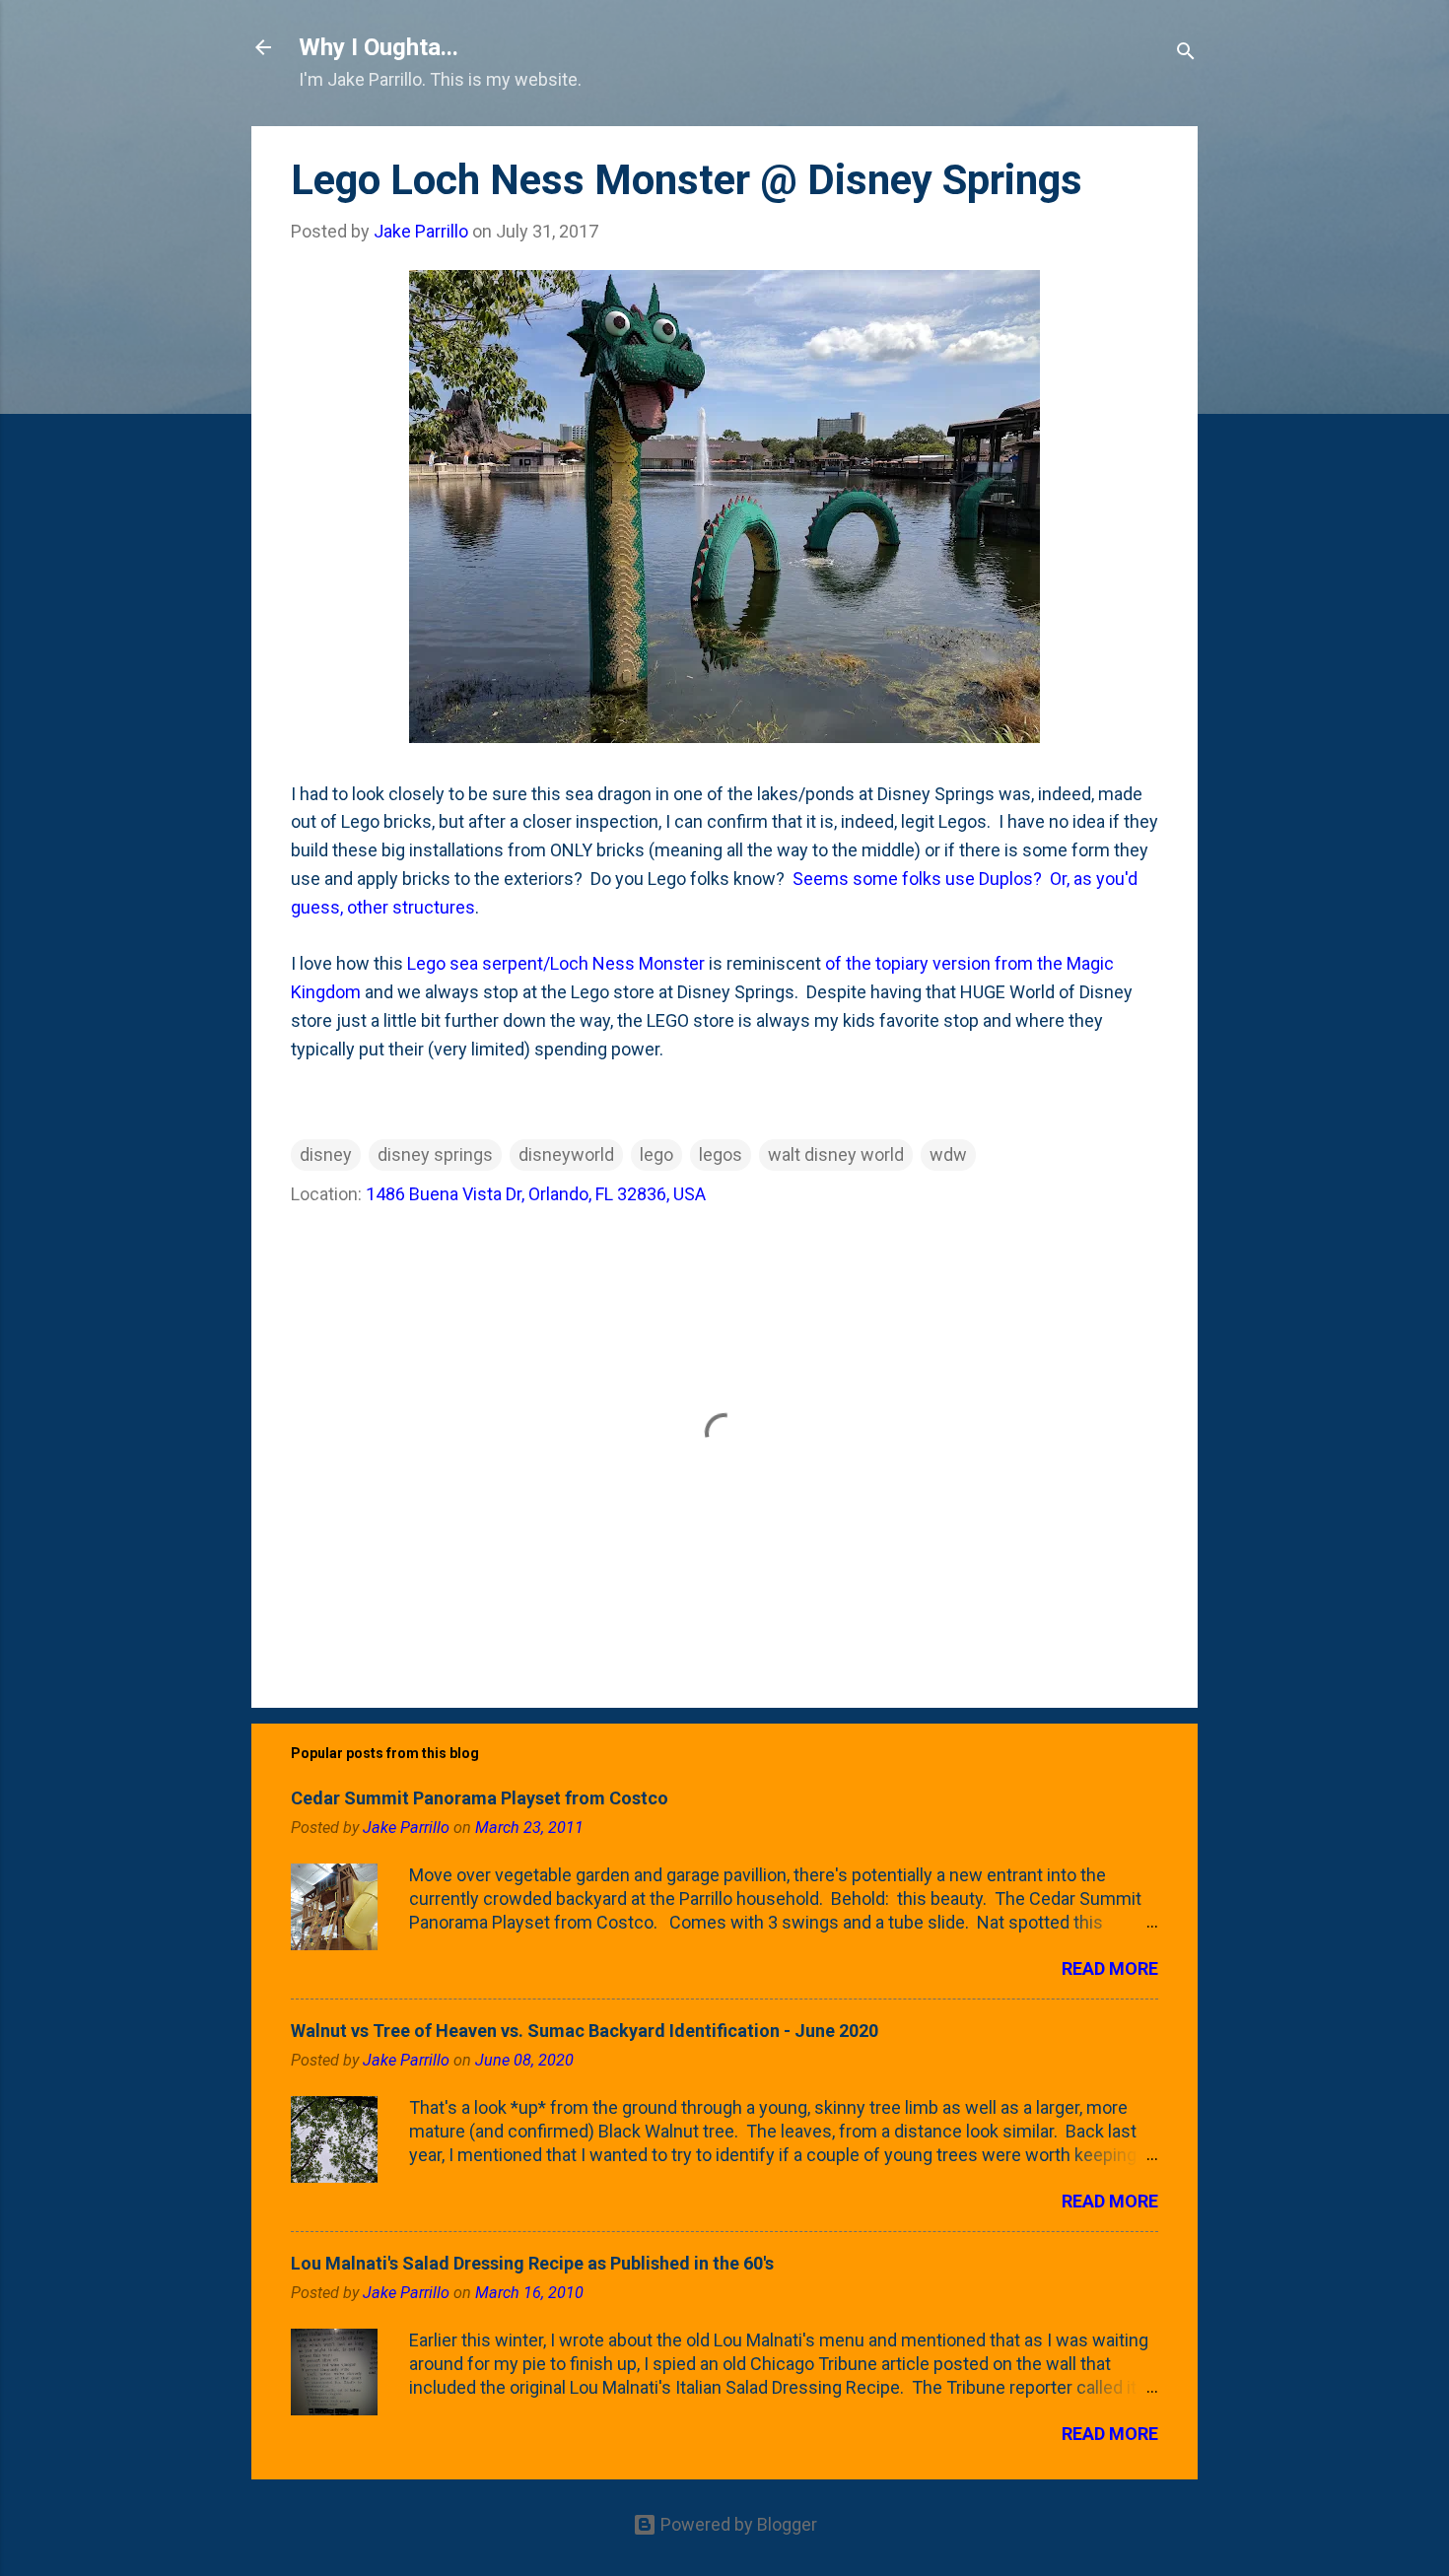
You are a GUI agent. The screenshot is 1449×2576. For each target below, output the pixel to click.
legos (721, 1154)
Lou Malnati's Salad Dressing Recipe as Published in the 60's (532, 2263)
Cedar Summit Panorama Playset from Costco (480, 1798)
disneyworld (566, 1154)
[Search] (1186, 54)
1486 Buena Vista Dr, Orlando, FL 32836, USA (536, 1194)
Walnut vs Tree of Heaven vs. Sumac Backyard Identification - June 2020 (585, 2031)
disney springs (435, 1154)
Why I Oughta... (379, 47)
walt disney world (836, 1154)
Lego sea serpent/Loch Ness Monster (556, 963)
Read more (1110, 1968)
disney (326, 1154)
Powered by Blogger (737, 2524)
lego (656, 1154)
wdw (948, 1154)
